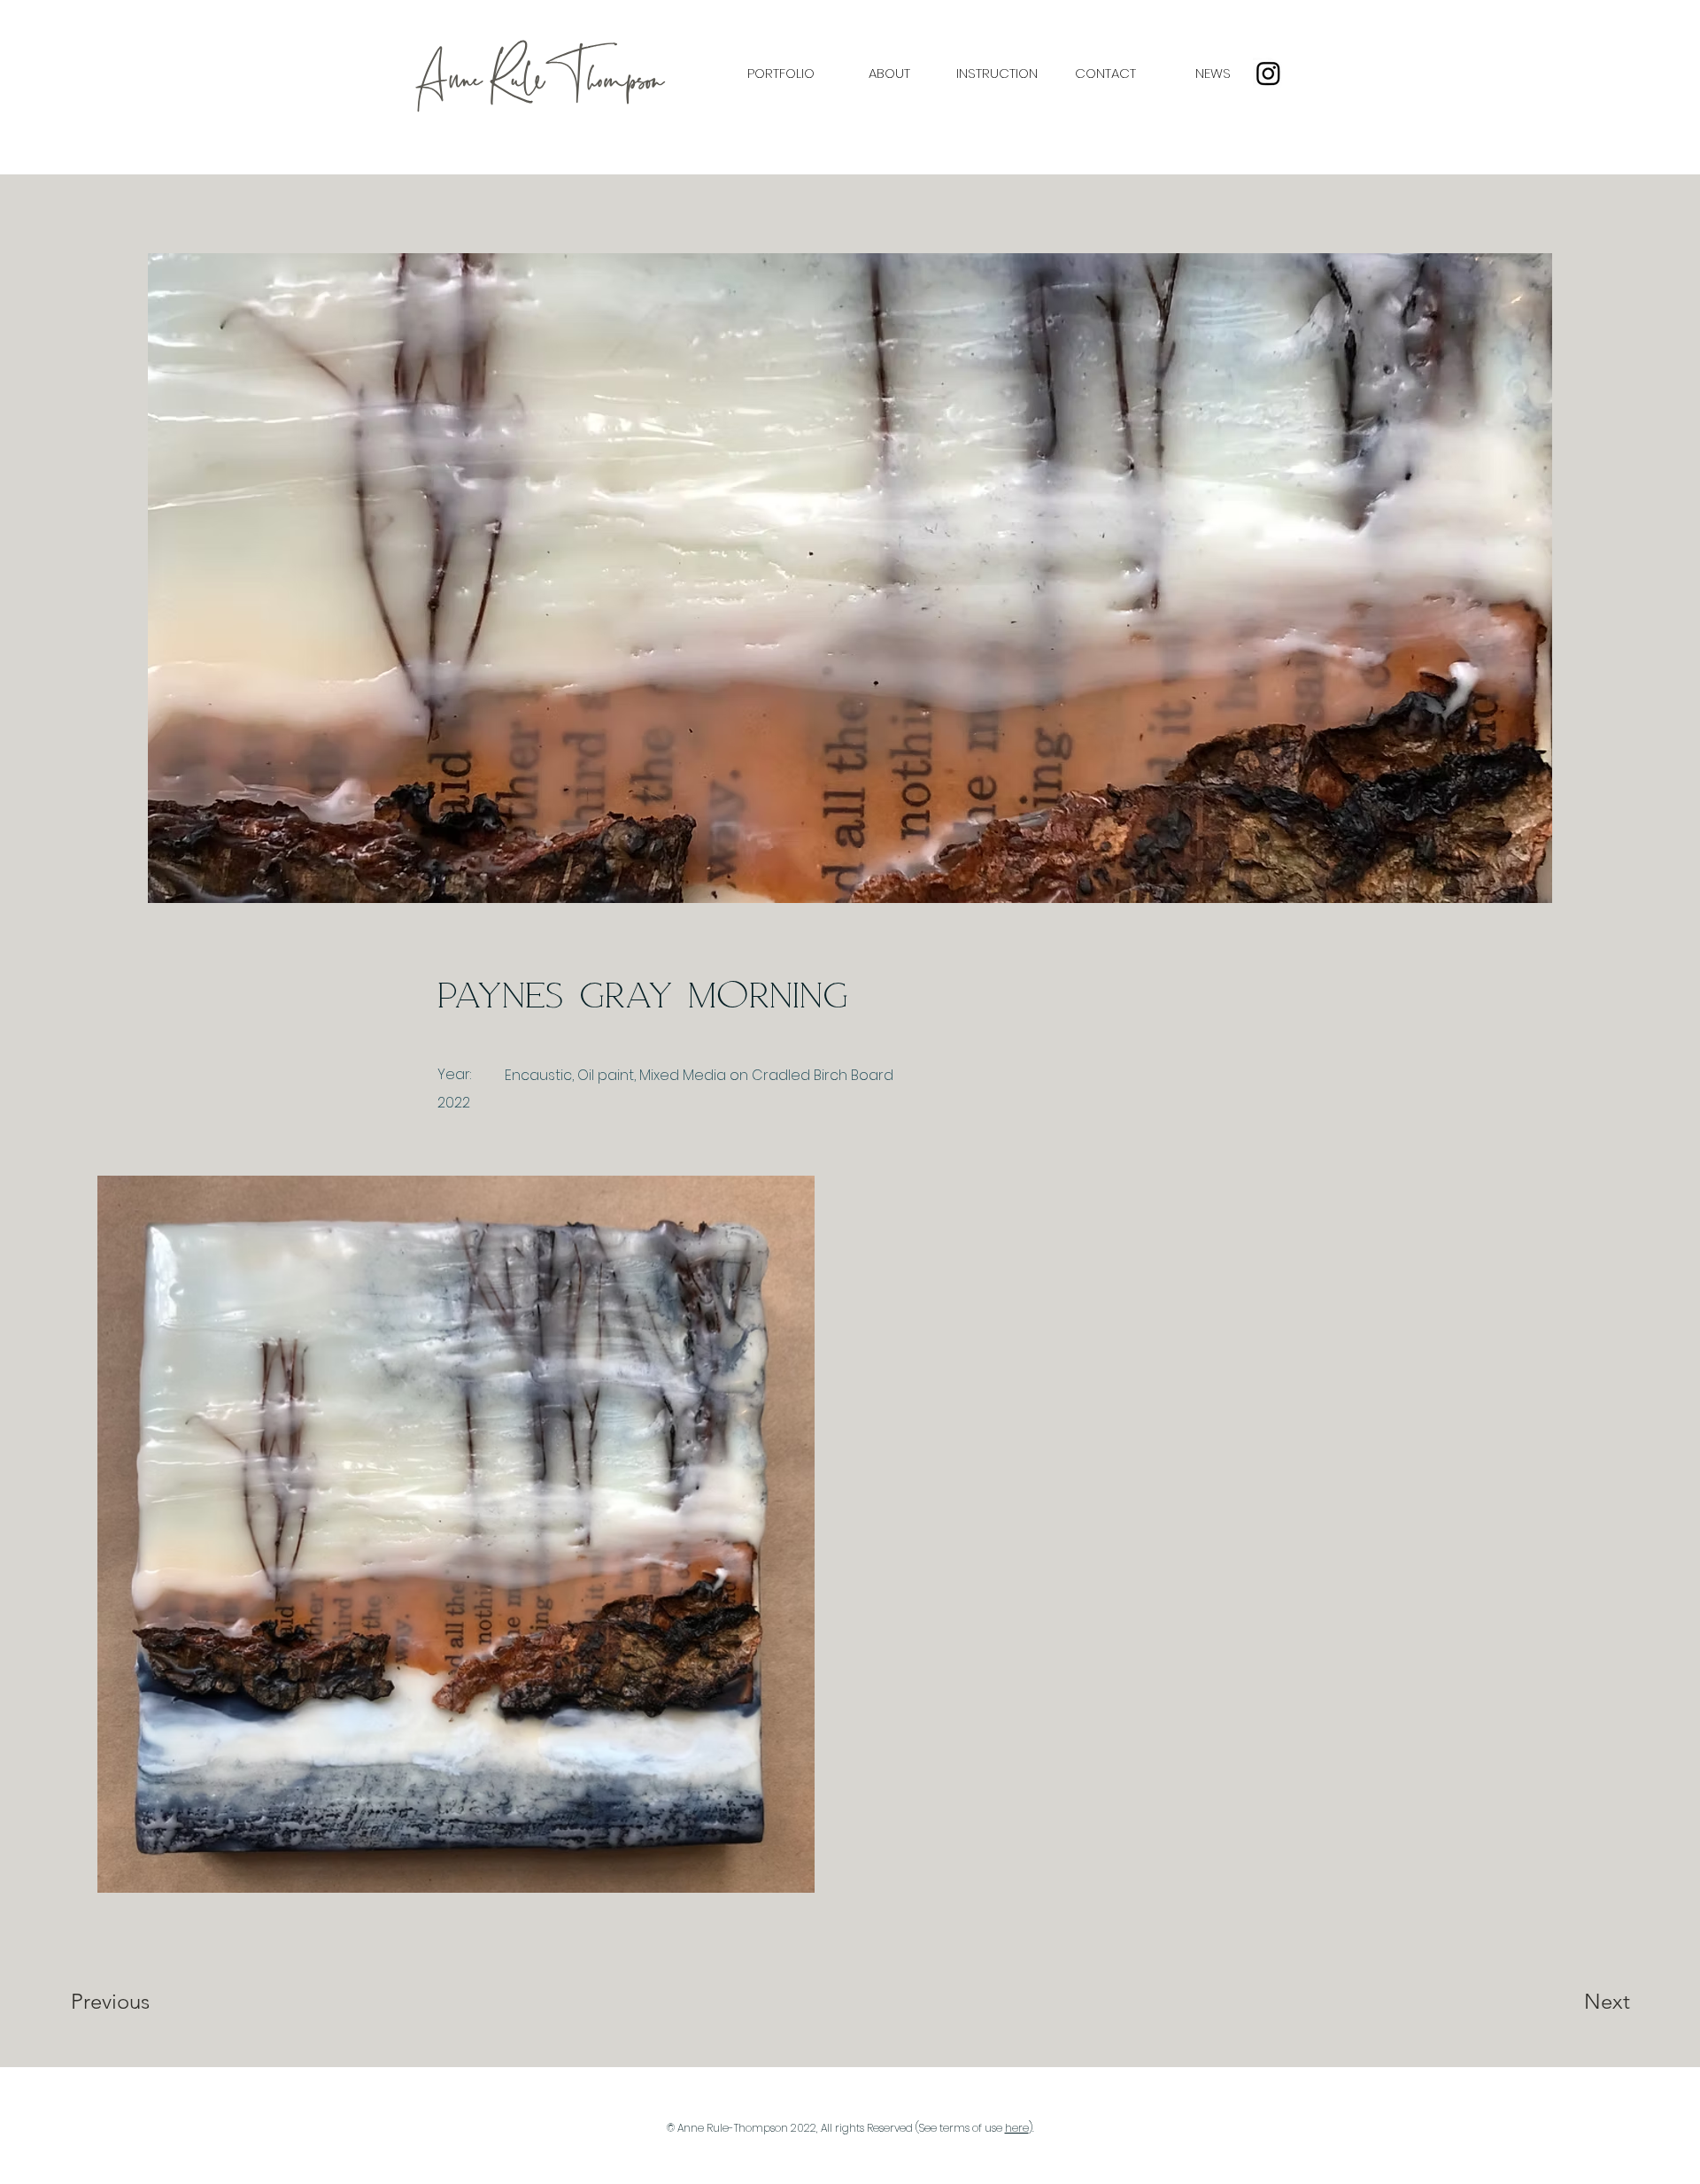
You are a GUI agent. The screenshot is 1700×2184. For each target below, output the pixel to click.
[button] (780, 73)
